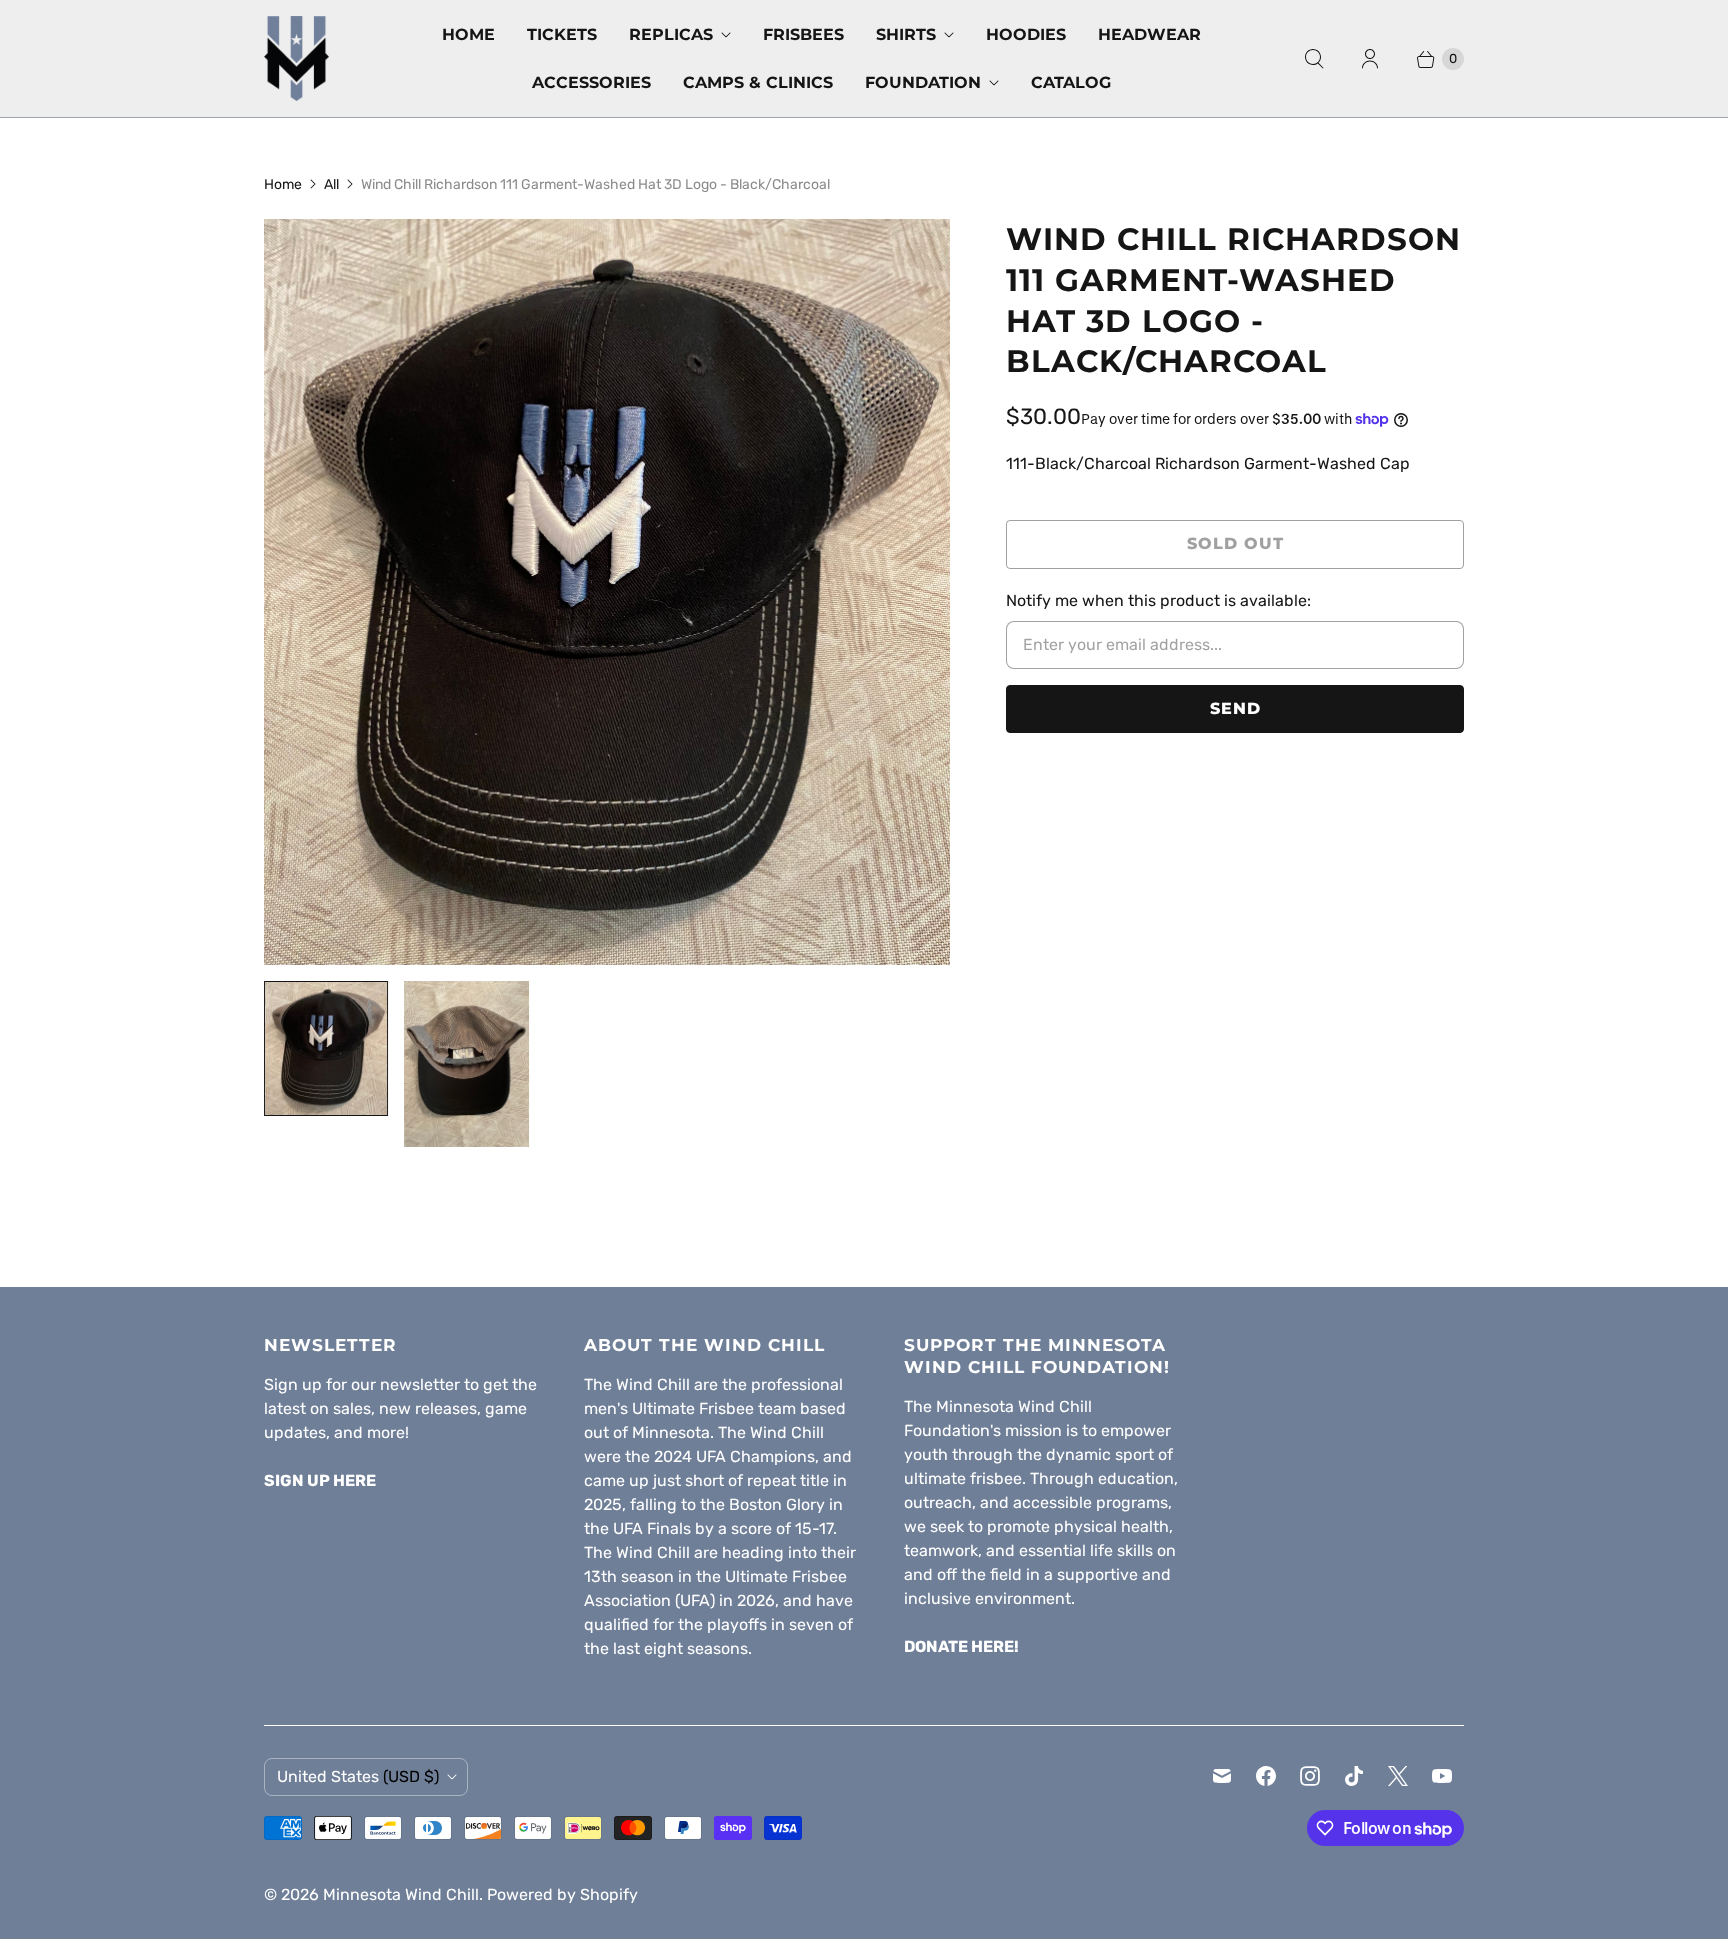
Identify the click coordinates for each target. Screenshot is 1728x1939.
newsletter (420, 1384)
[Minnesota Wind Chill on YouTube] (1442, 1776)
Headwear (1149, 34)
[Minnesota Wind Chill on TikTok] (1354, 1776)
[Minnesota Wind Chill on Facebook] (1266, 1776)
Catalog (1071, 82)
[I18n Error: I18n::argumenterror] (326, 1048)
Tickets (562, 34)
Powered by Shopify (562, 1894)
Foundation (923, 82)
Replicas (671, 34)
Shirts (906, 34)
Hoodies (1026, 34)
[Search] (1314, 59)
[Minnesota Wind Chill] (296, 58)
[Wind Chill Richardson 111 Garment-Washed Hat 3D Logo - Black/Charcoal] (607, 592)
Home (468, 34)
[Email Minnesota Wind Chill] (1222, 1776)
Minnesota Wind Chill (401, 1894)
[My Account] (1370, 59)
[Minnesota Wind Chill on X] (1398, 1776)
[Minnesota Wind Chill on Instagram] (1310, 1776)
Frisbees (803, 34)
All (331, 184)
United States (358, 1776)
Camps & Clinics (758, 82)
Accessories (591, 82)
